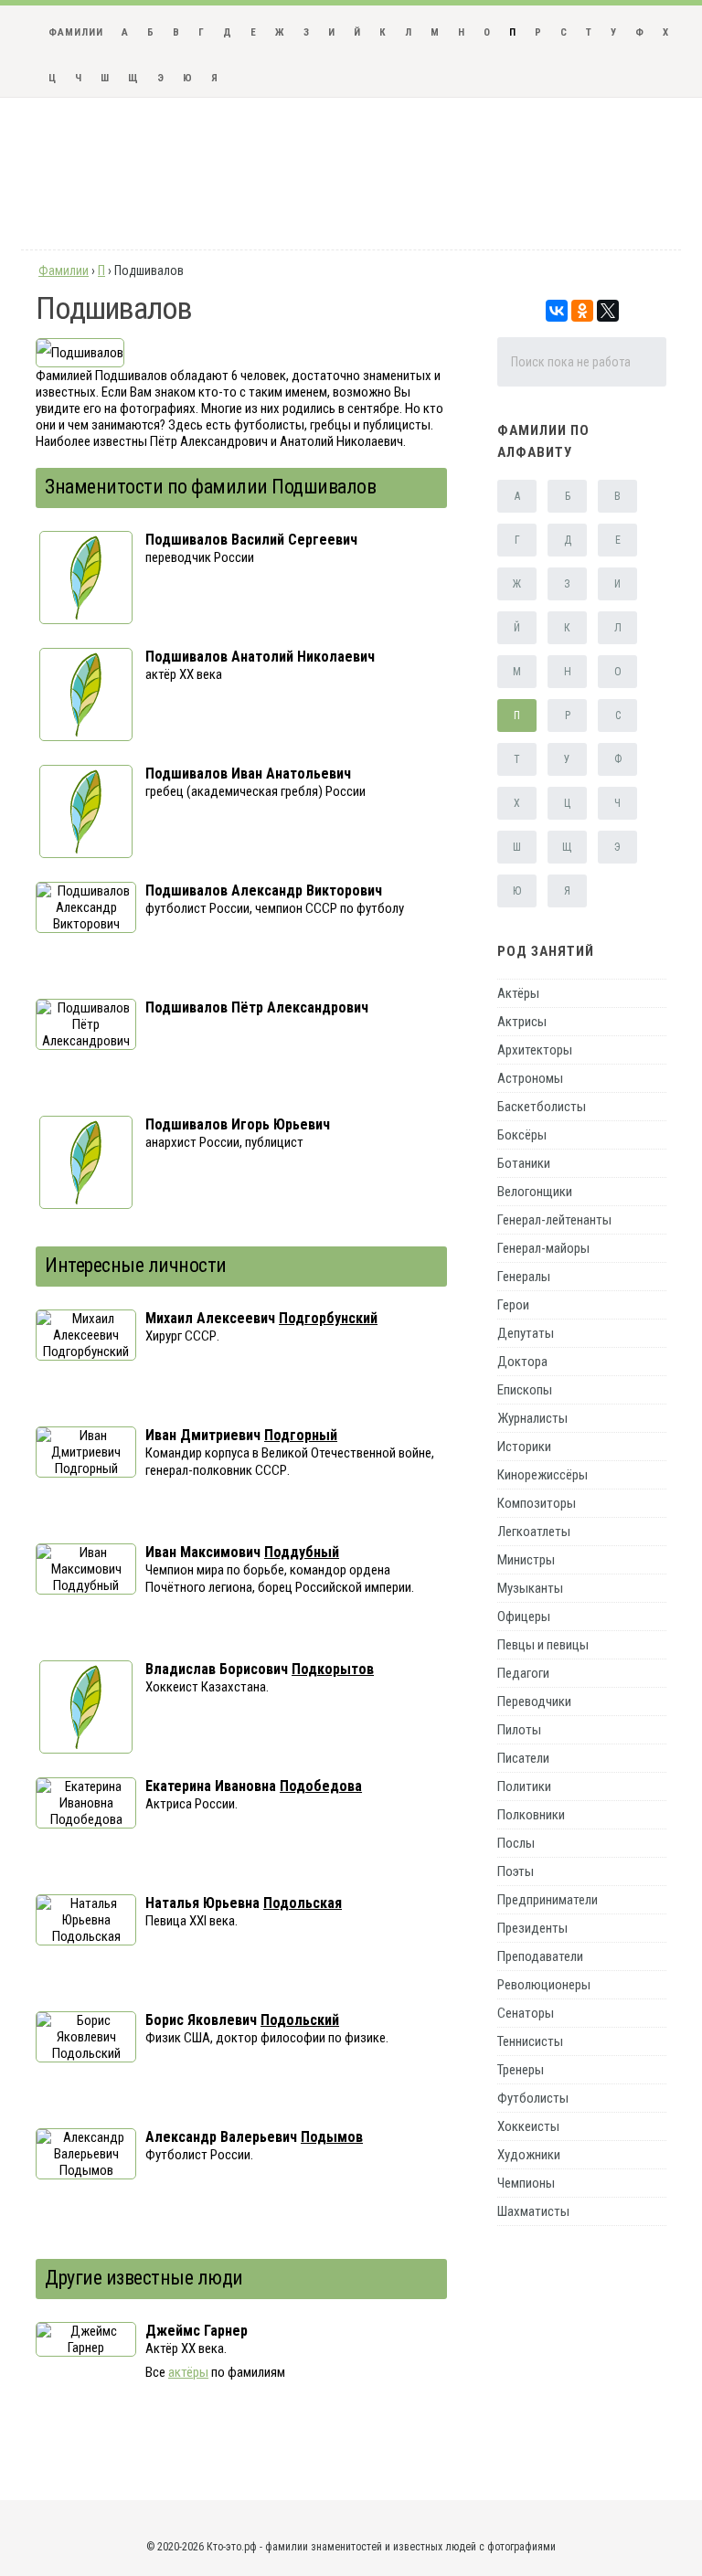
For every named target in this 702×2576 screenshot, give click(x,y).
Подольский (300, 2020)
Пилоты (519, 1730)
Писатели (523, 1758)
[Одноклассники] (582, 311)
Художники (529, 2155)
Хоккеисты (528, 2126)
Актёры (518, 993)
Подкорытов (333, 1669)
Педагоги (523, 1673)
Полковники (531, 1815)
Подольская (303, 1903)
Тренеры (521, 2070)
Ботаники (524, 1163)
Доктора (522, 1362)
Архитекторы (535, 1050)
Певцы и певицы (543, 1645)
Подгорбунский (328, 1318)
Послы (516, 1843)
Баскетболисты (542, 1107)
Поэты (516, 1871)
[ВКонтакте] (557, 311)
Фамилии (76, 32)
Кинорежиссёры (542, 1475)
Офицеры (524, 1617)
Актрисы (522, 1022)
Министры (526, 1560)
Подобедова (321, 1786)
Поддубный (302, 1552)
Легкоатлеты (534, 1532)
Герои (513, 1305)
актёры (188, 2372)
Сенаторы (526, 2013)
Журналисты (532, 1418)
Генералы (524, 1277)
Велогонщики (535, 1192)
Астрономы (530, 1078)
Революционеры (544, 1985)
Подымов (332, 2137)
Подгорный (301, 1435)
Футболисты (533, 2098)
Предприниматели (548, 1900)
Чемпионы (526, 2183)
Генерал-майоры (543, 1248)
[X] (608, 311)
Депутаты (526, 1333)
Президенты (532, 1928)
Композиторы (537, 1503)
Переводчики (534, 1701)
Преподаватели (540, 1956)
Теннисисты (530, 2041)
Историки (524, 1447)
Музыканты (530, 1588)
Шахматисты (533, 2211)
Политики (524, 1786)
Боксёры (522, 1135)
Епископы (525, 1390)
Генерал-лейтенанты (554, 1220)
